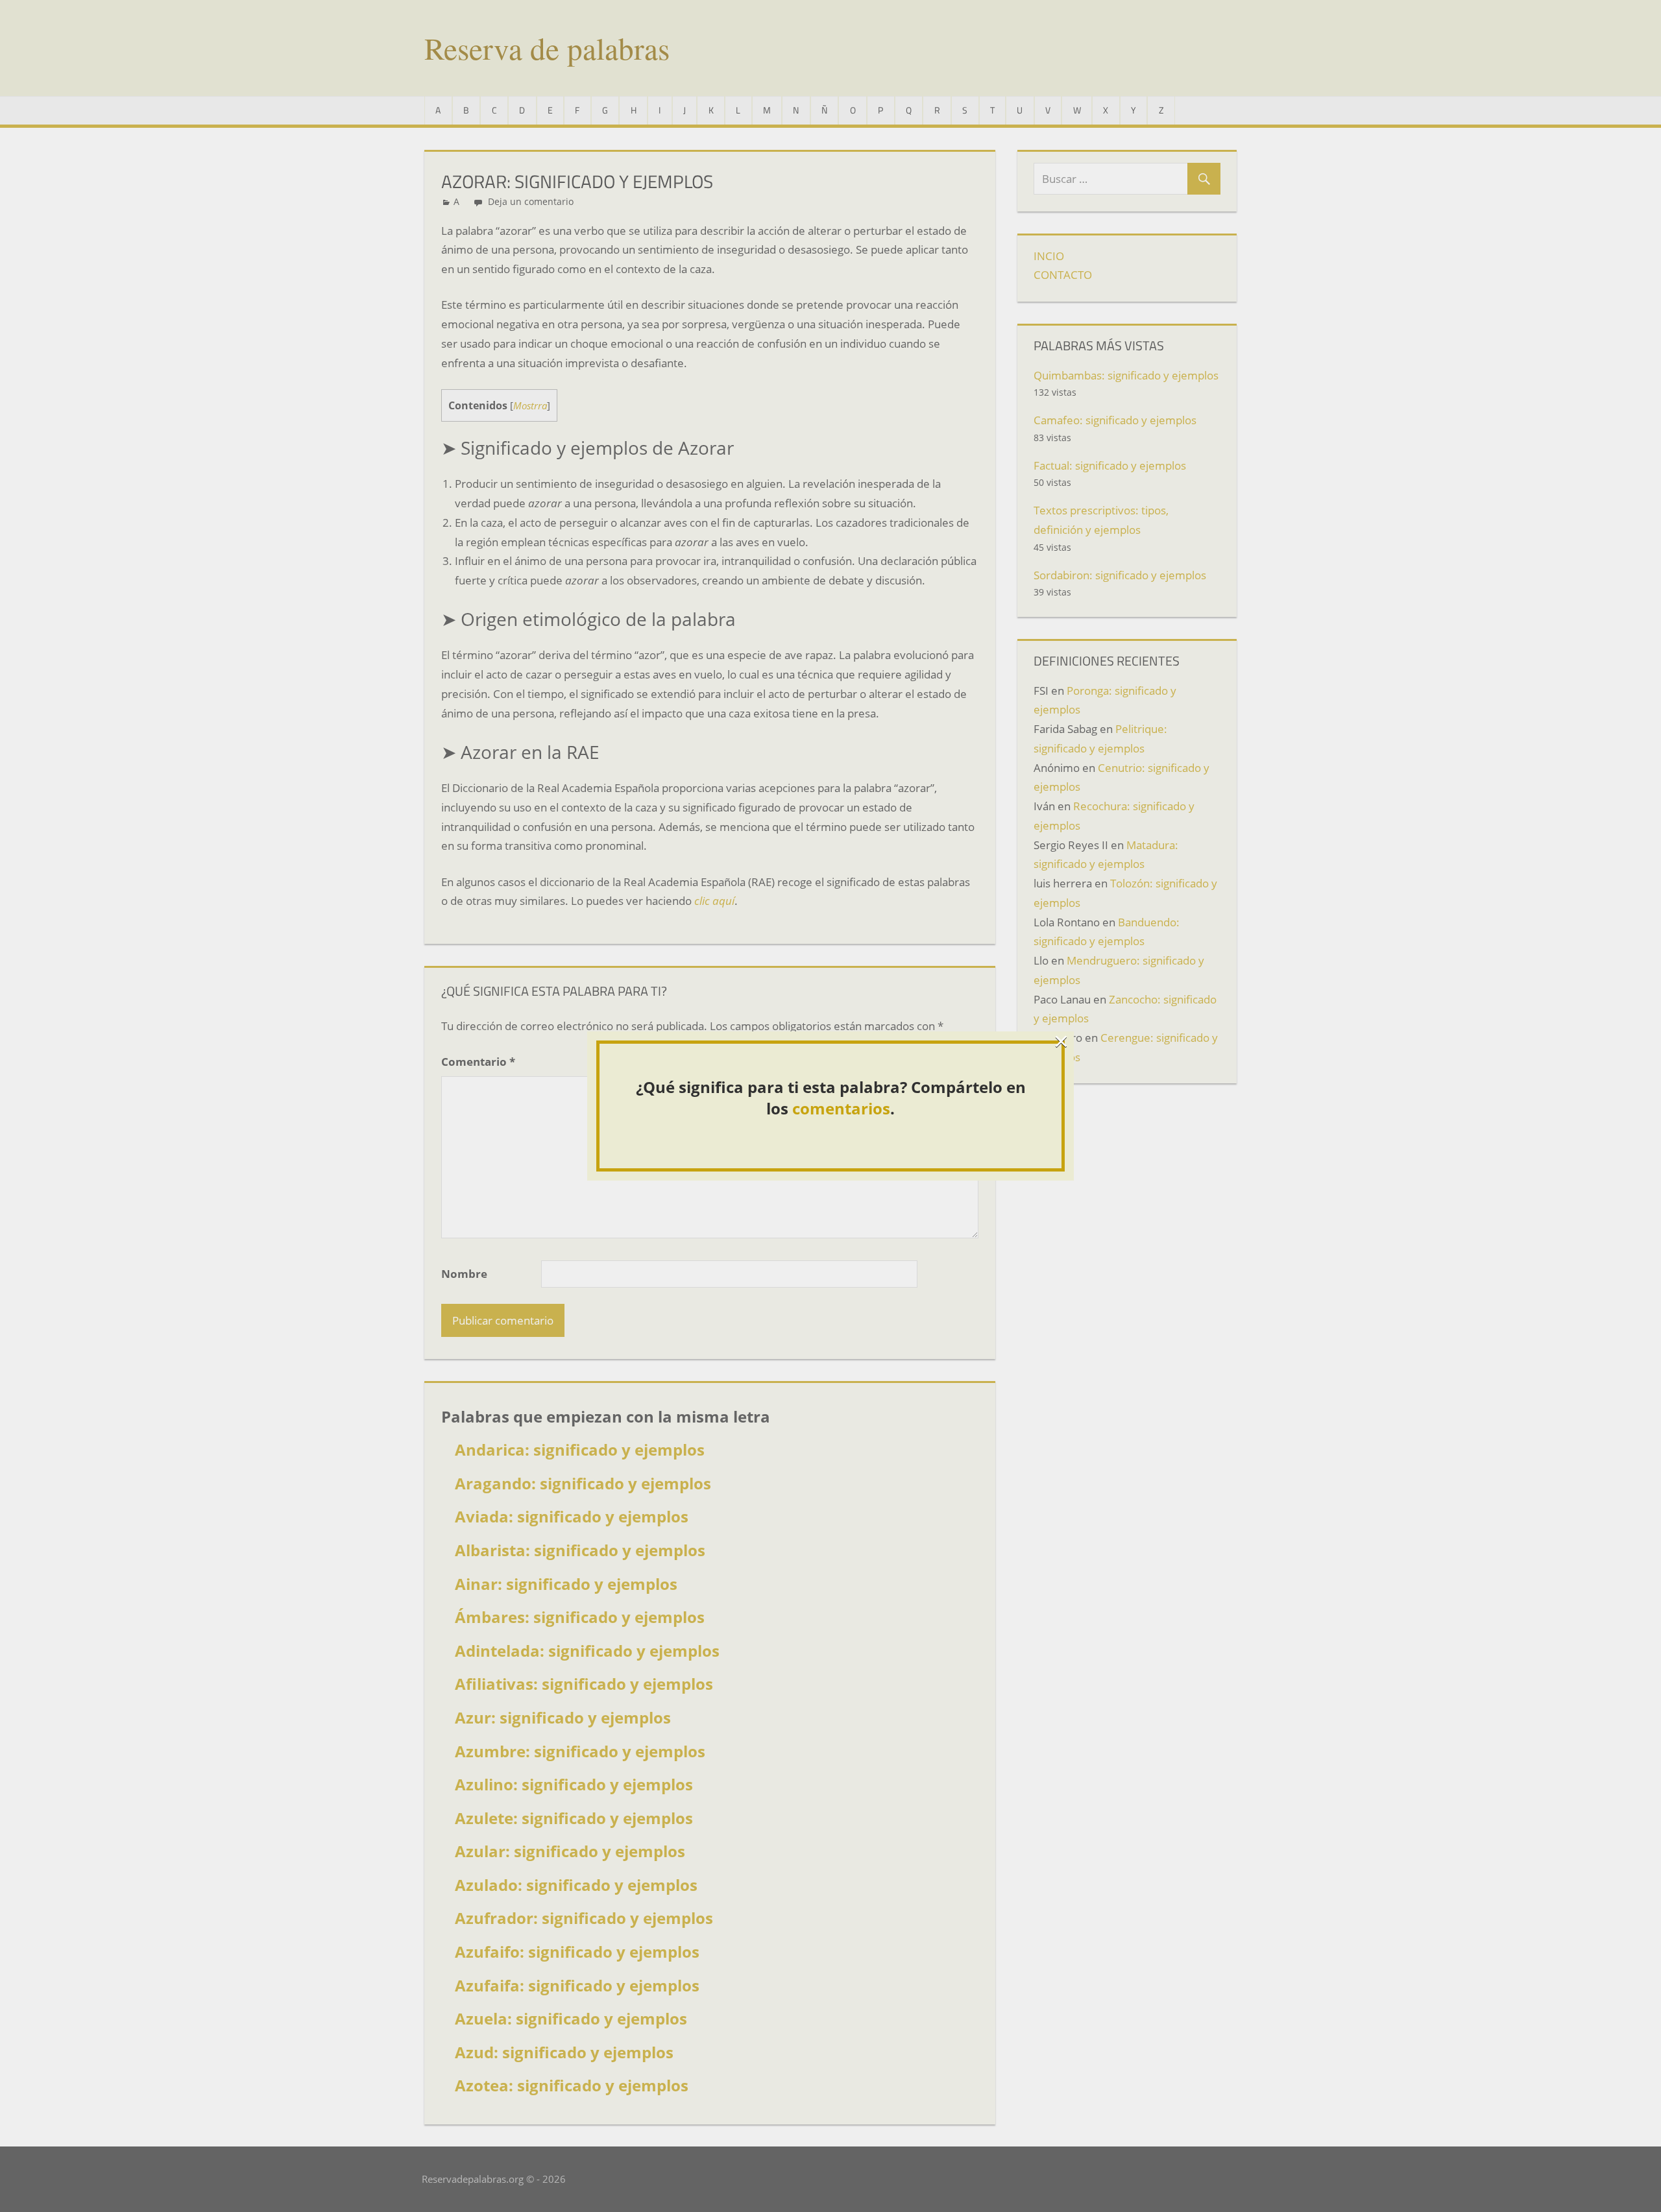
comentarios (841, 1108)
